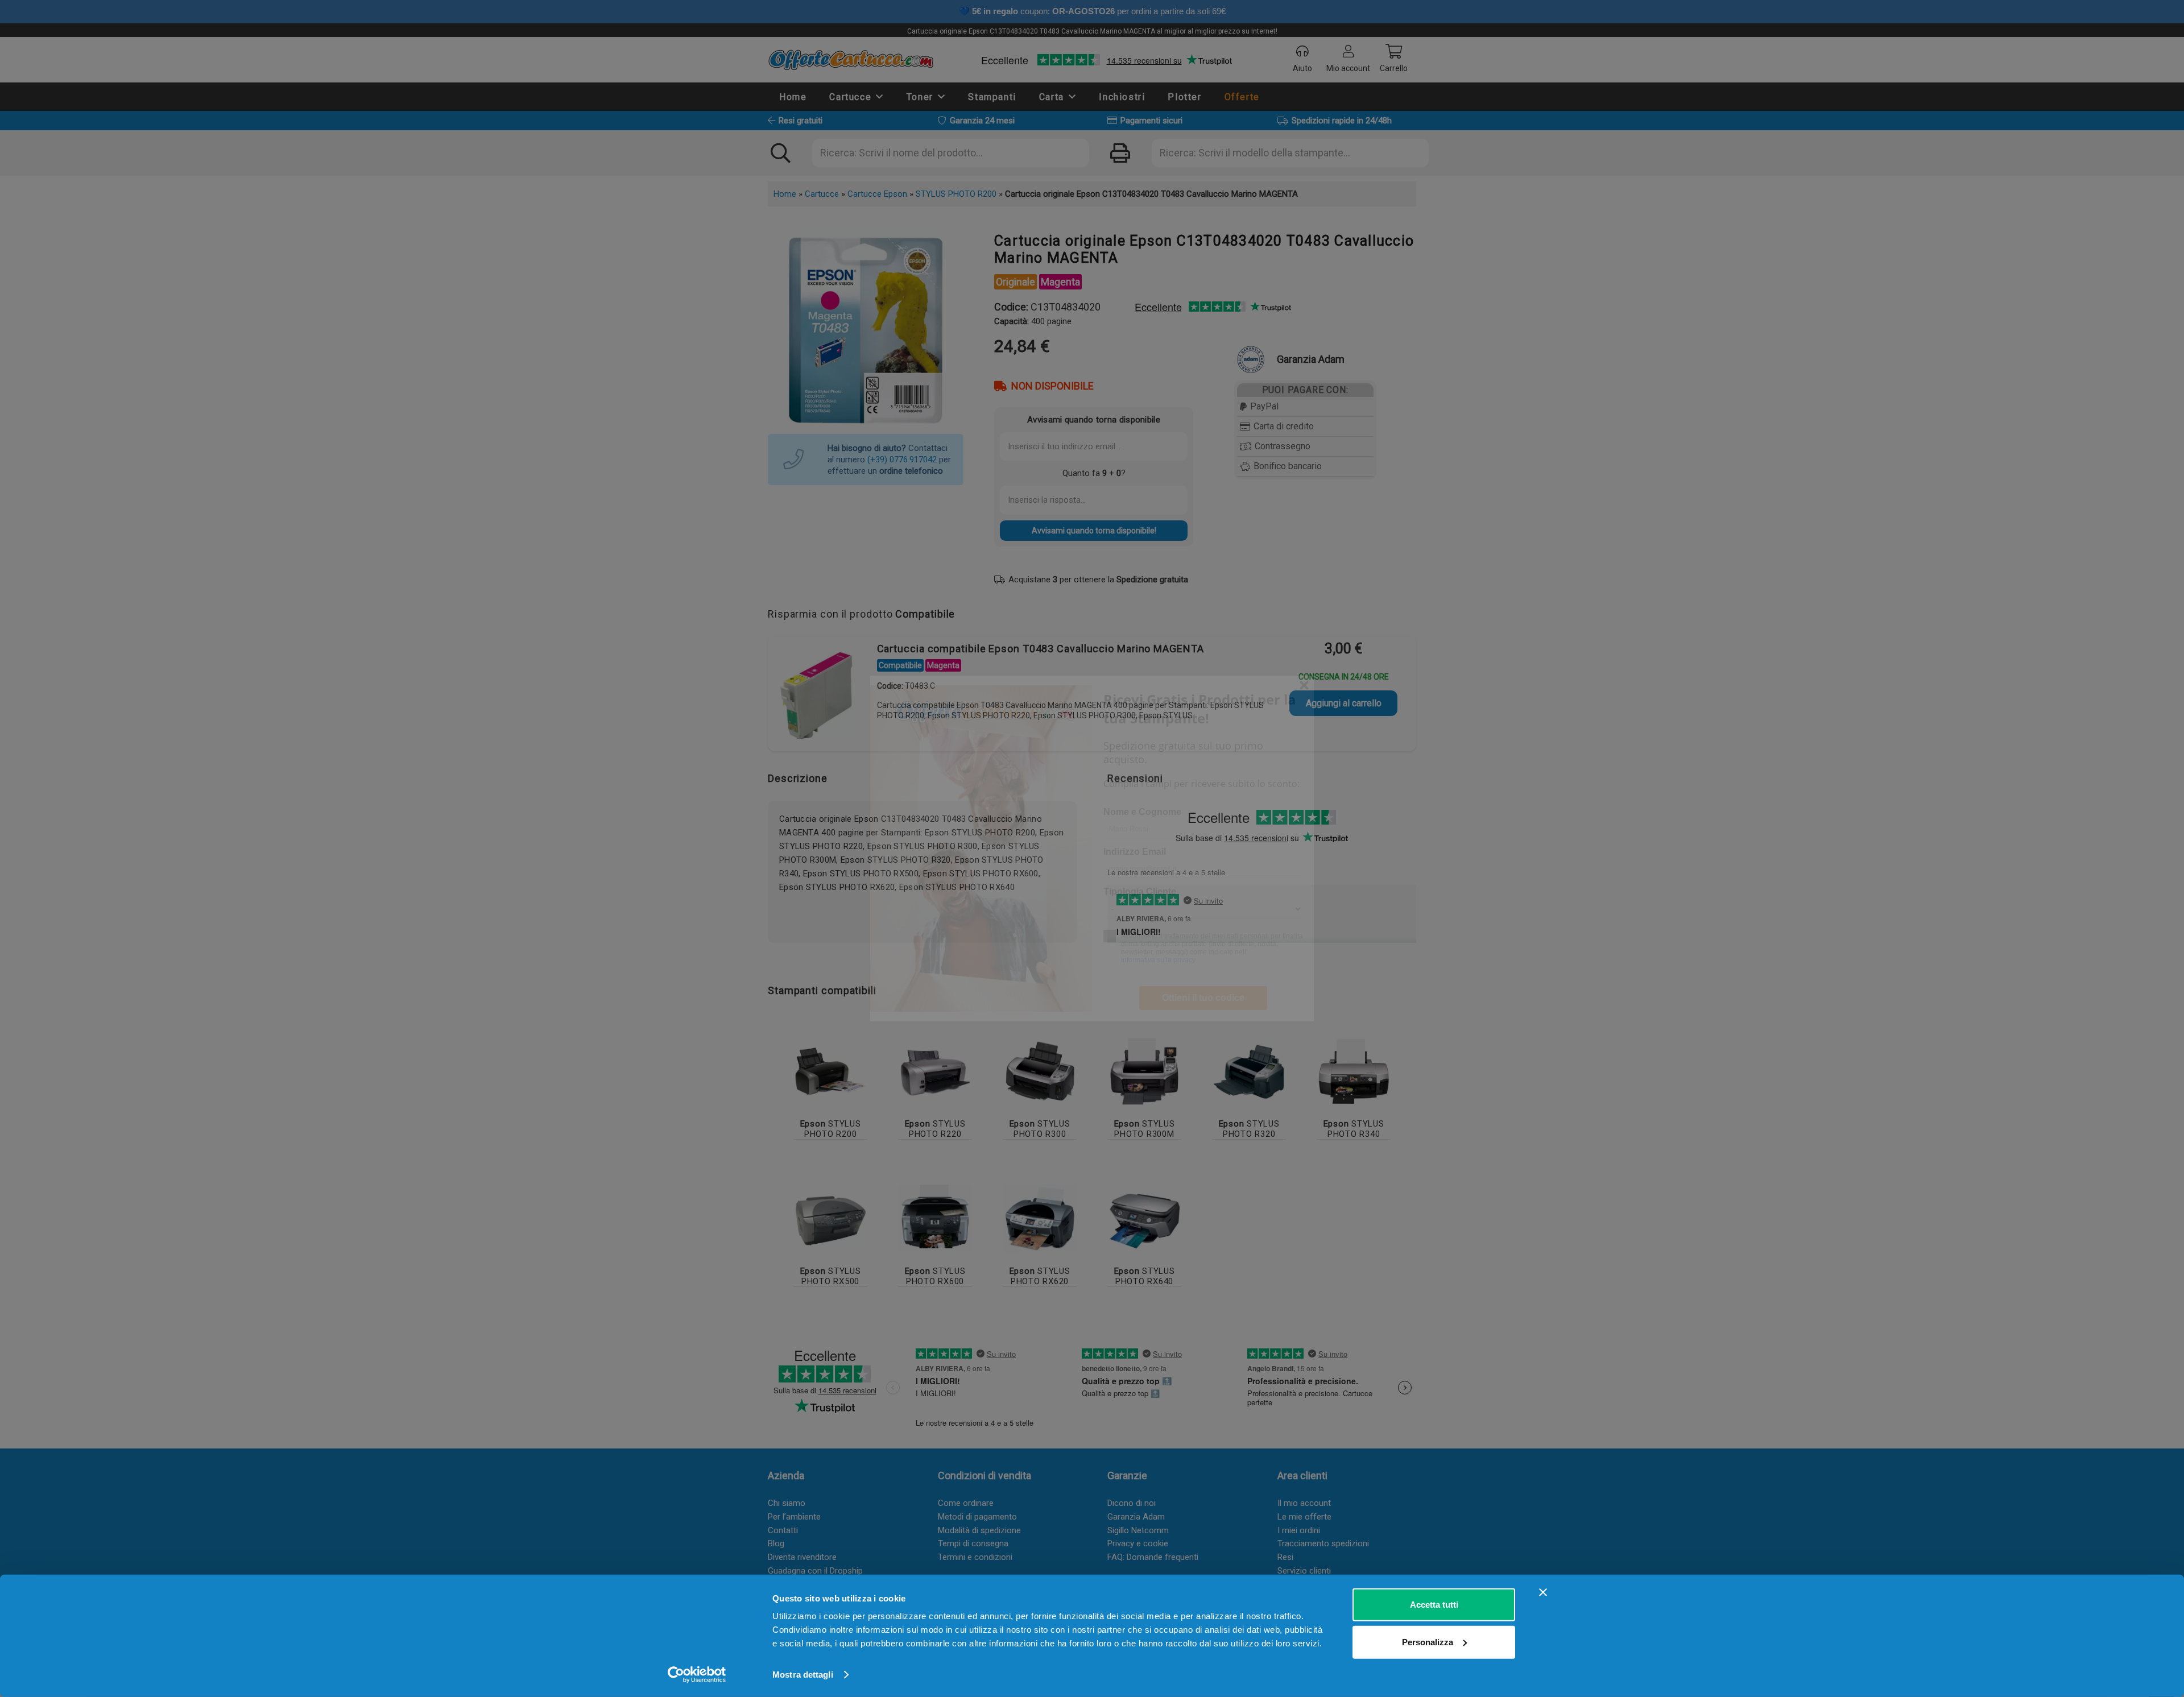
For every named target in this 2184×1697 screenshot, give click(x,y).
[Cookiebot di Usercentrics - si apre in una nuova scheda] (697, 1675)
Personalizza (1428, 1642)
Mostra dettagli (803, 1675)
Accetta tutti (1434, 1605)
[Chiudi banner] (1543, 1592)
